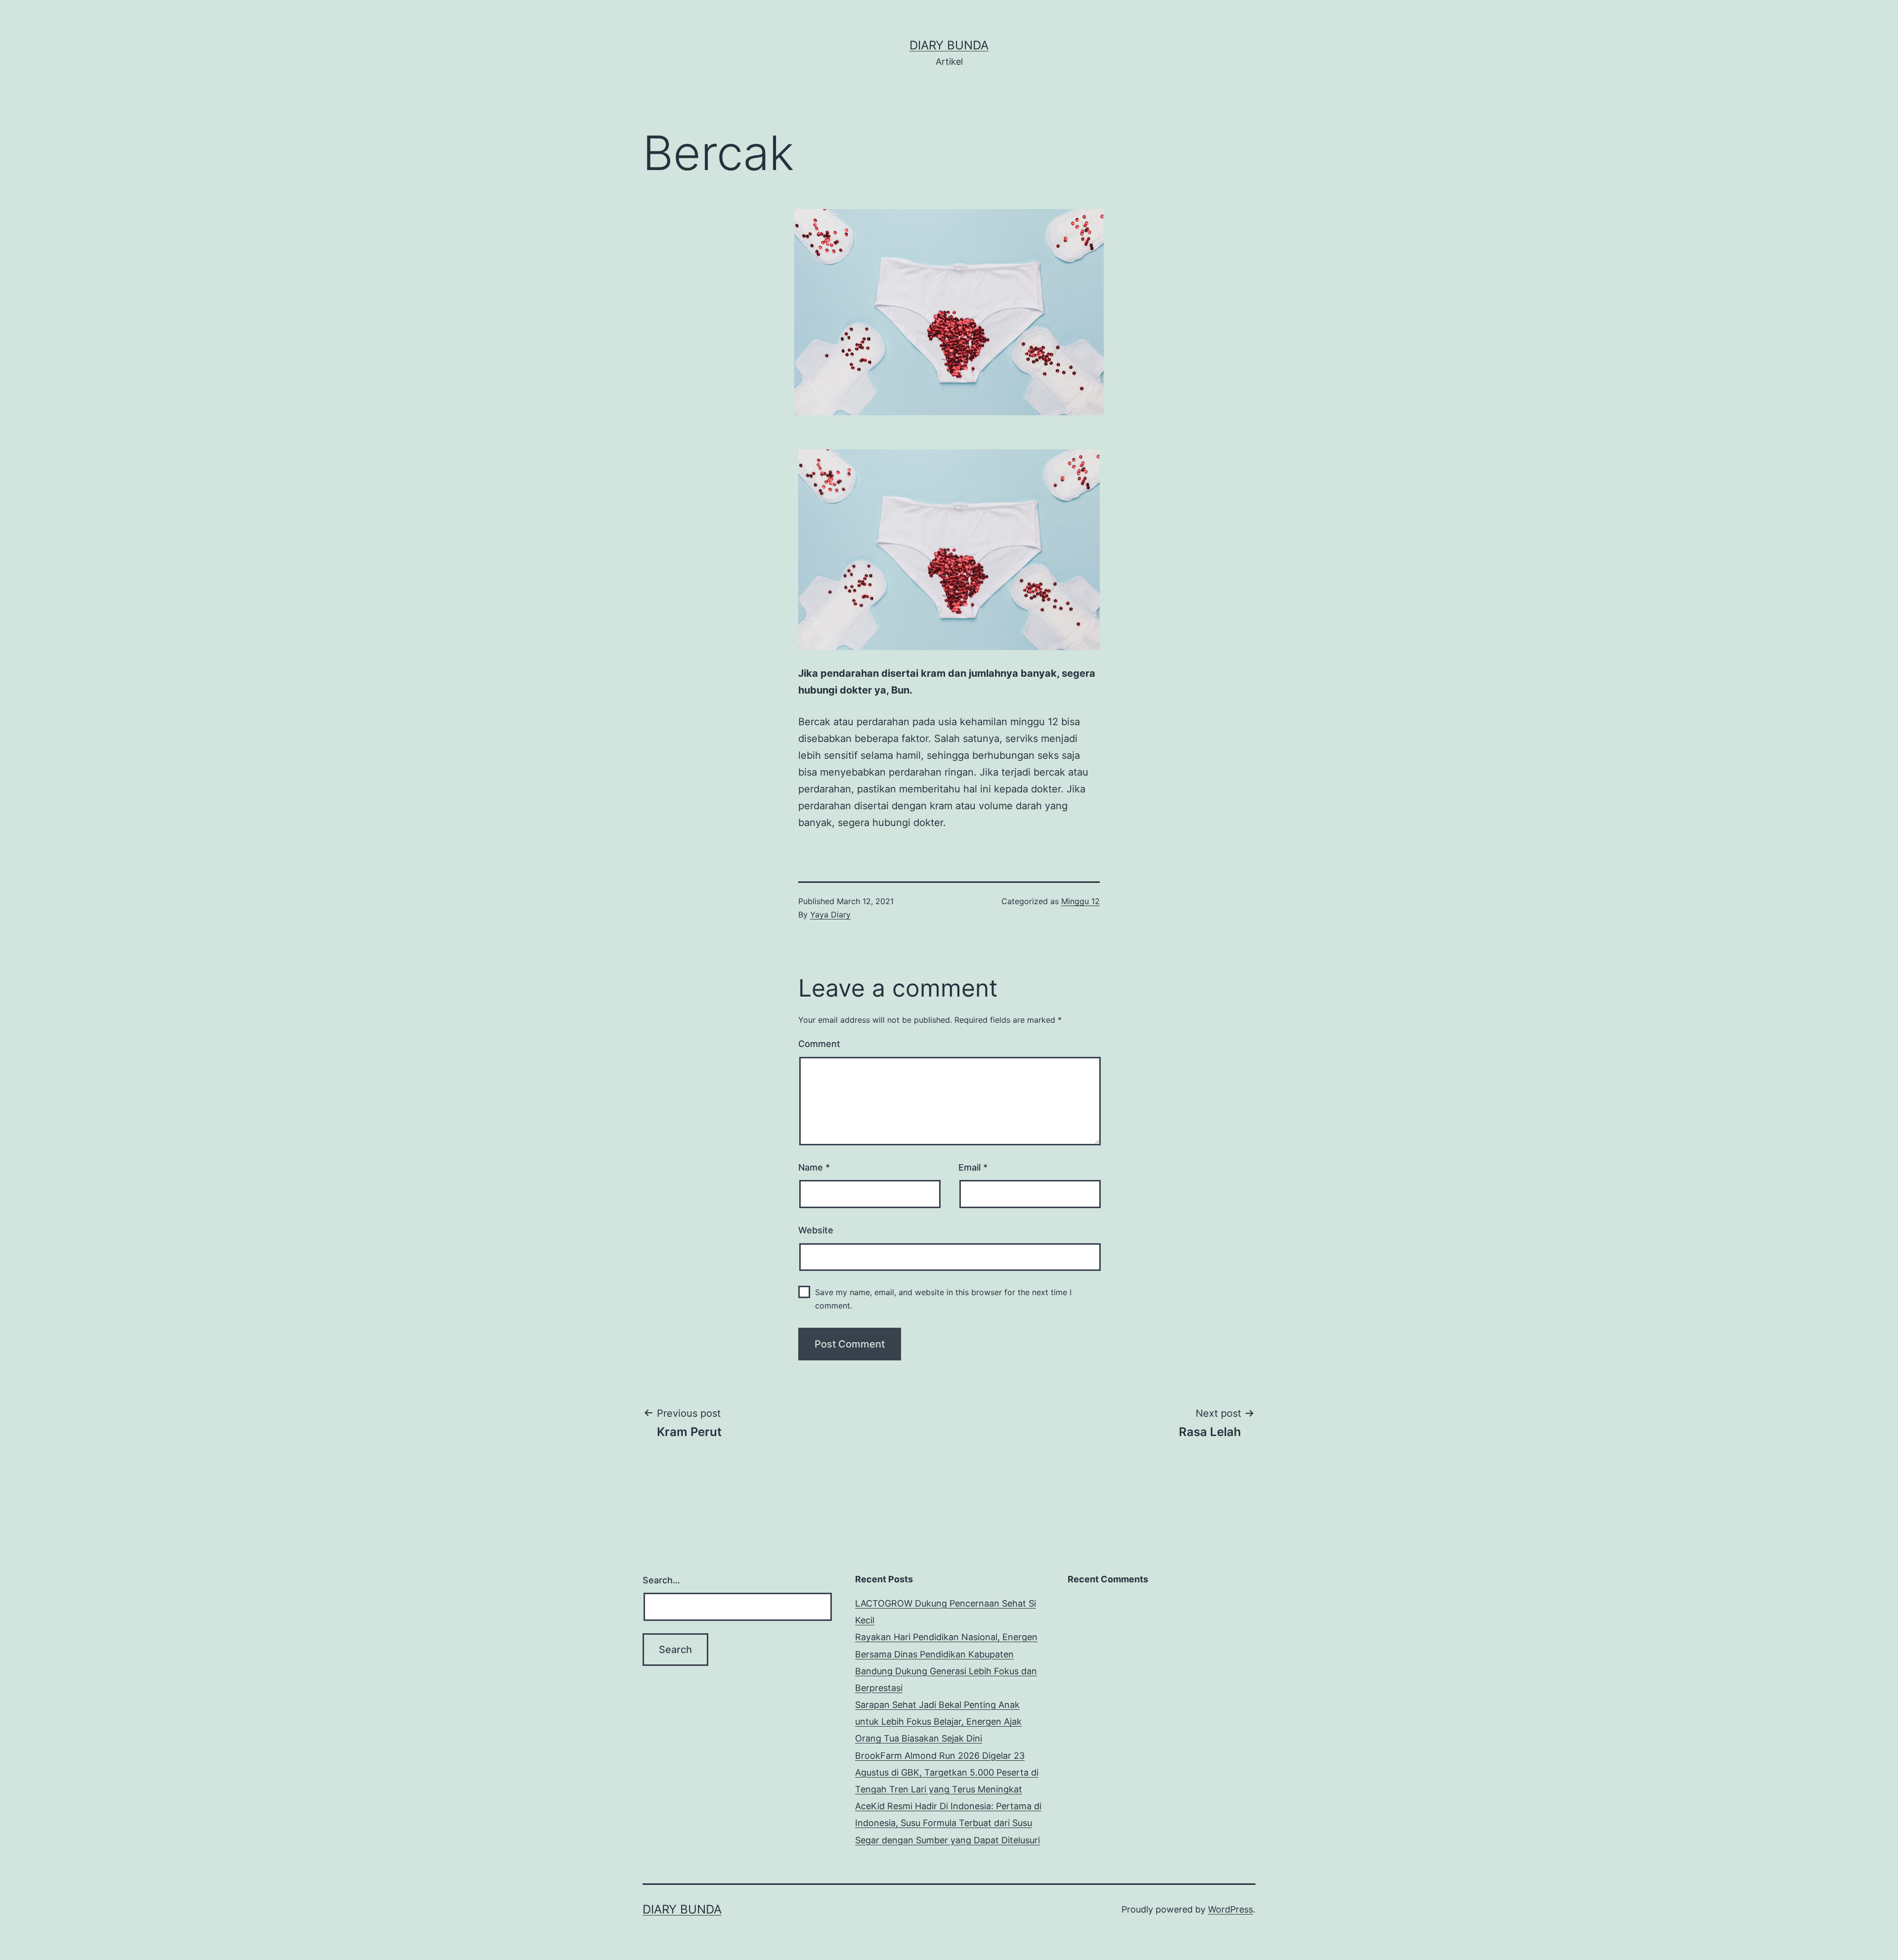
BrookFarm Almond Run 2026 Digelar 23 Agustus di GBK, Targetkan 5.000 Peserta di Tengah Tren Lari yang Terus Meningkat (947, 1772)
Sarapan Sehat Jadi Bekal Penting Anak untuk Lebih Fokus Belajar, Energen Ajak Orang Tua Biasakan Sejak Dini (938, 1721)
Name (814, 1167)
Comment (819, 1044)
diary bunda (949, 45)
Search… (661, 1580)
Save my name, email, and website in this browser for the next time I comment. (943, 1299)
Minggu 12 (1080, 901)
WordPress (1230, 1909)
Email (973, 1167)
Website (816, 1230)
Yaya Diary (830, 915)
